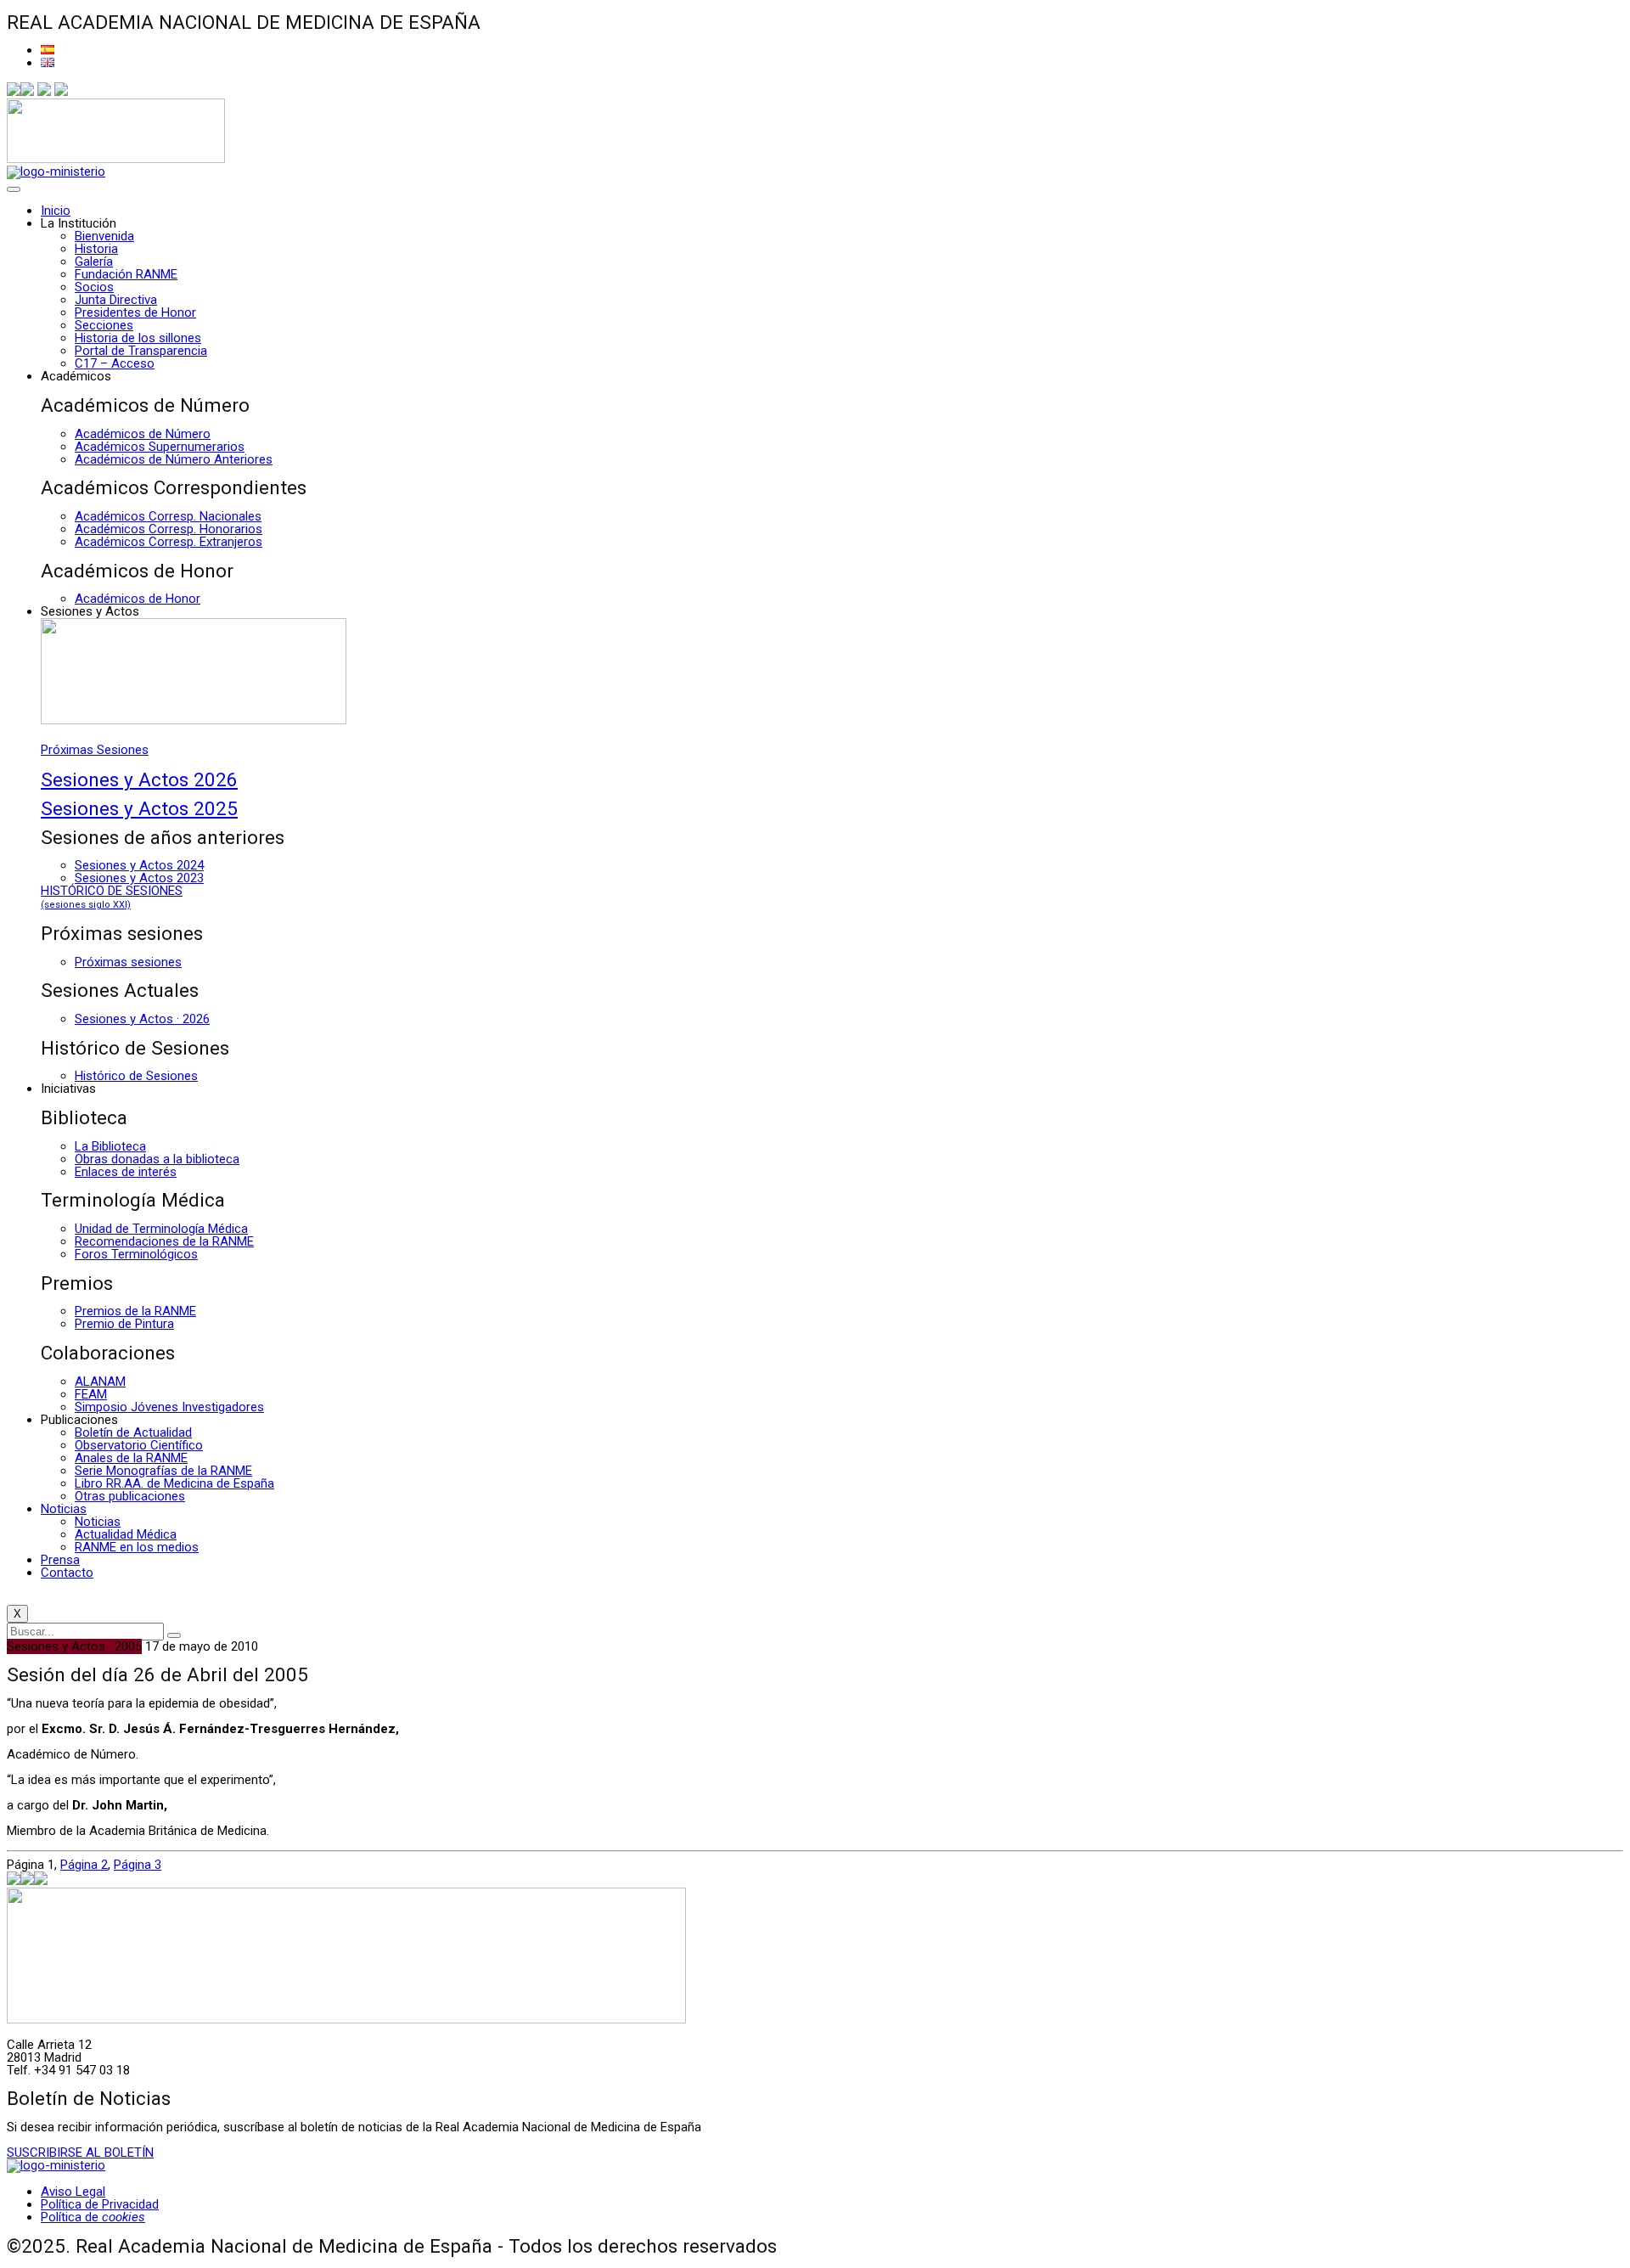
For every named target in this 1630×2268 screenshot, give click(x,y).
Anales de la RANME (131, 1458)
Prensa (60, 1560)
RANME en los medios (137, 1547)
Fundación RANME (126, 274)
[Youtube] (61, 92)
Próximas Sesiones (95, 750)
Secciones (104, 325)
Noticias (64, 1509)
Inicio (56, 211)
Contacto (67, 1573)
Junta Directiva (116, 300)
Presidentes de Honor (135, 312)
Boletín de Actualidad (133, 1432)
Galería (94, 262)
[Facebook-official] (14, 92)
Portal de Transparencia (141, 351)
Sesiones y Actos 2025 (139, 808)
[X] (27, 92)
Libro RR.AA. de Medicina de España (174, 1483)
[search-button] (174, 1635)
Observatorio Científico (139, 1445)
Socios (94, 287)
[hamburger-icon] (14, 189)
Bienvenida (104, 236)
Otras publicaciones (130, 1496)
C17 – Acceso (115, 363)
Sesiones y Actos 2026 (139, 779)
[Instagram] (44, 92)
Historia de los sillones (138, 338)
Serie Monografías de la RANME (163, 1471)
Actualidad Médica (126, 1534)
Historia (96, 249)
